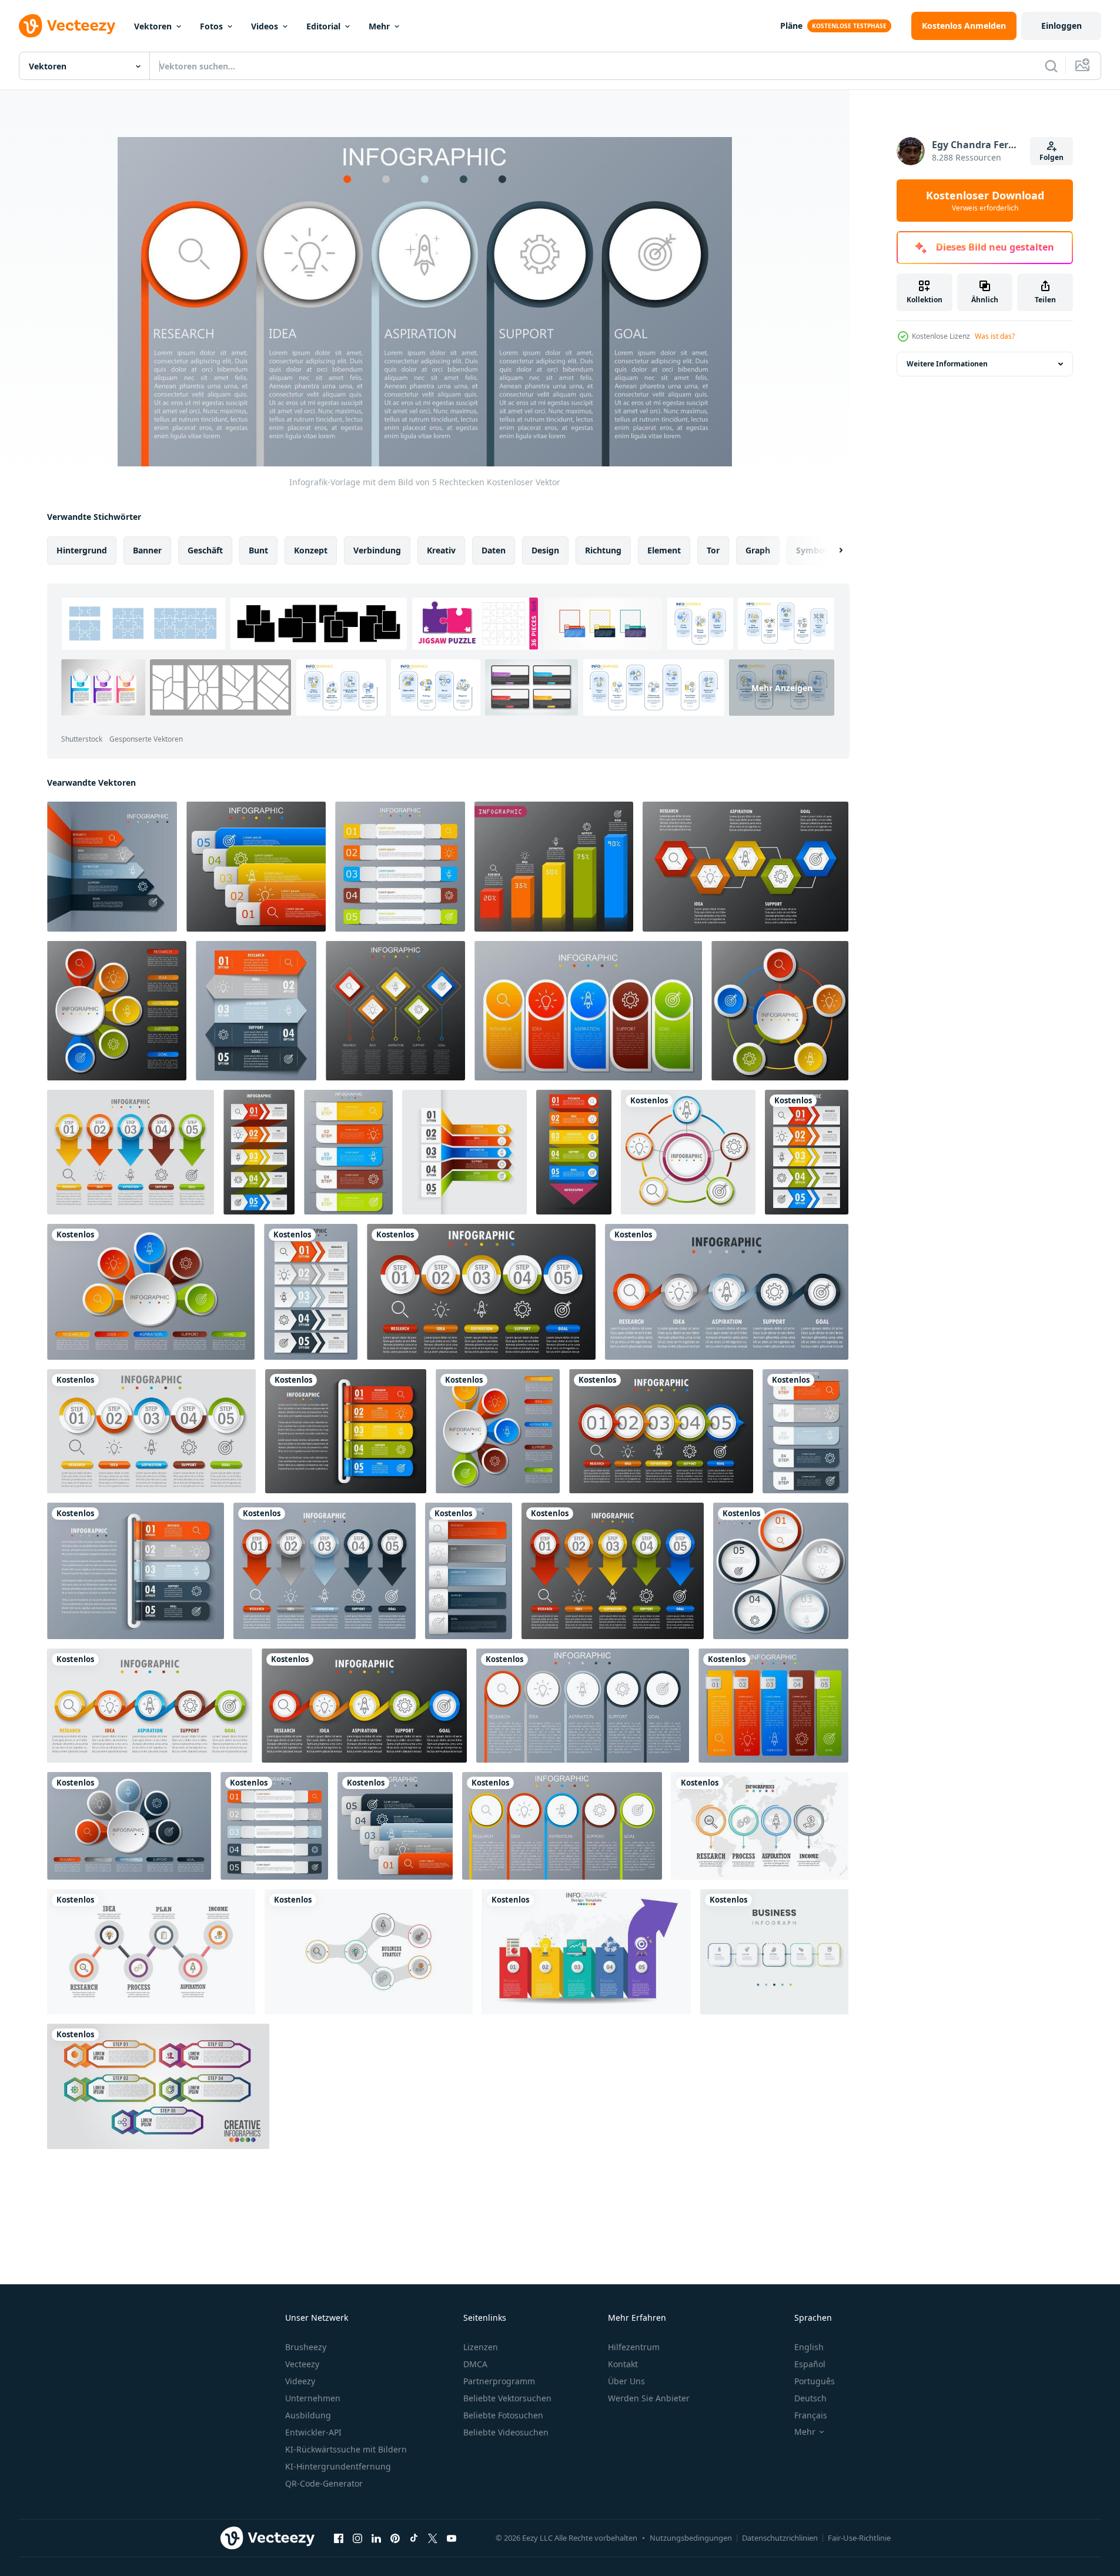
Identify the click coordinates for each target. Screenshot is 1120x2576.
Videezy (300, 2381)
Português (815, 2381)
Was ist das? (995, 336)
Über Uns (626, 2381)
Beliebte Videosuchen (506, 2432)
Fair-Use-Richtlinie (859, 2538)
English (809, 2347)
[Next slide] (831, 550)
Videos (265, 26)
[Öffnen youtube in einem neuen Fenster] (452, 2538)
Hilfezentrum (634, 2347)
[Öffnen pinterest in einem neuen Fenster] (395, 2538)
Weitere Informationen (947, 364)
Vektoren (153, 26)
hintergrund (82, 550)
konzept (311, 550)
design (545, 550)
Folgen (1052, 157)
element (664, 550)
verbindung (377, 550)
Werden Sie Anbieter (649, 2398)
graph (758, 550)
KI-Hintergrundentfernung (338, 2466)
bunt (258, 550)
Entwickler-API (313, 2432)
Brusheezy (306, 2347)
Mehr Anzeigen (782, 688)
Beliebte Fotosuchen (503, 2415)
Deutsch (810, 2398)
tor (713, 550)
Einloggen (1062, 26)
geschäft (205, 550)
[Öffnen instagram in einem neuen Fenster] (357, 2538)
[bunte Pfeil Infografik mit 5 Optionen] (586, 1952)
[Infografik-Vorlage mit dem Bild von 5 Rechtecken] (112, 867)
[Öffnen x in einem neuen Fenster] (433, 2538)
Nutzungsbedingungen (691, 2538)
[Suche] (1051, 66)
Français (811, 2415)
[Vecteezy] (67, 26)
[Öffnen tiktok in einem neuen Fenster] (414, 2538)
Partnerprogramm (499, 2381)
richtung (603, 550)
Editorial (323, 26)
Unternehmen (313, 2398)
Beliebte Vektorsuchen (507, 2398)
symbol (811, 550)
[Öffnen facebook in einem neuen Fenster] (339, 2538)
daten (494, 550)
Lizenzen (481, 2347)
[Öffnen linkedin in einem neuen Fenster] (376, 2538)
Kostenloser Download (985, 201)
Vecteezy (302, 2364)
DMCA (475, 2364)
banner (147, 550)
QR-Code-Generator (324, 2483)
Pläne (791, 26)
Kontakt (623, 2364)
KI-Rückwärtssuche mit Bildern (346, 2449)
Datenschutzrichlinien (780, 2538)
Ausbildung (308, 2415)
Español (810, 2364)
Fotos (211, 26)
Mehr (379, 26)
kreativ (441, 550)
